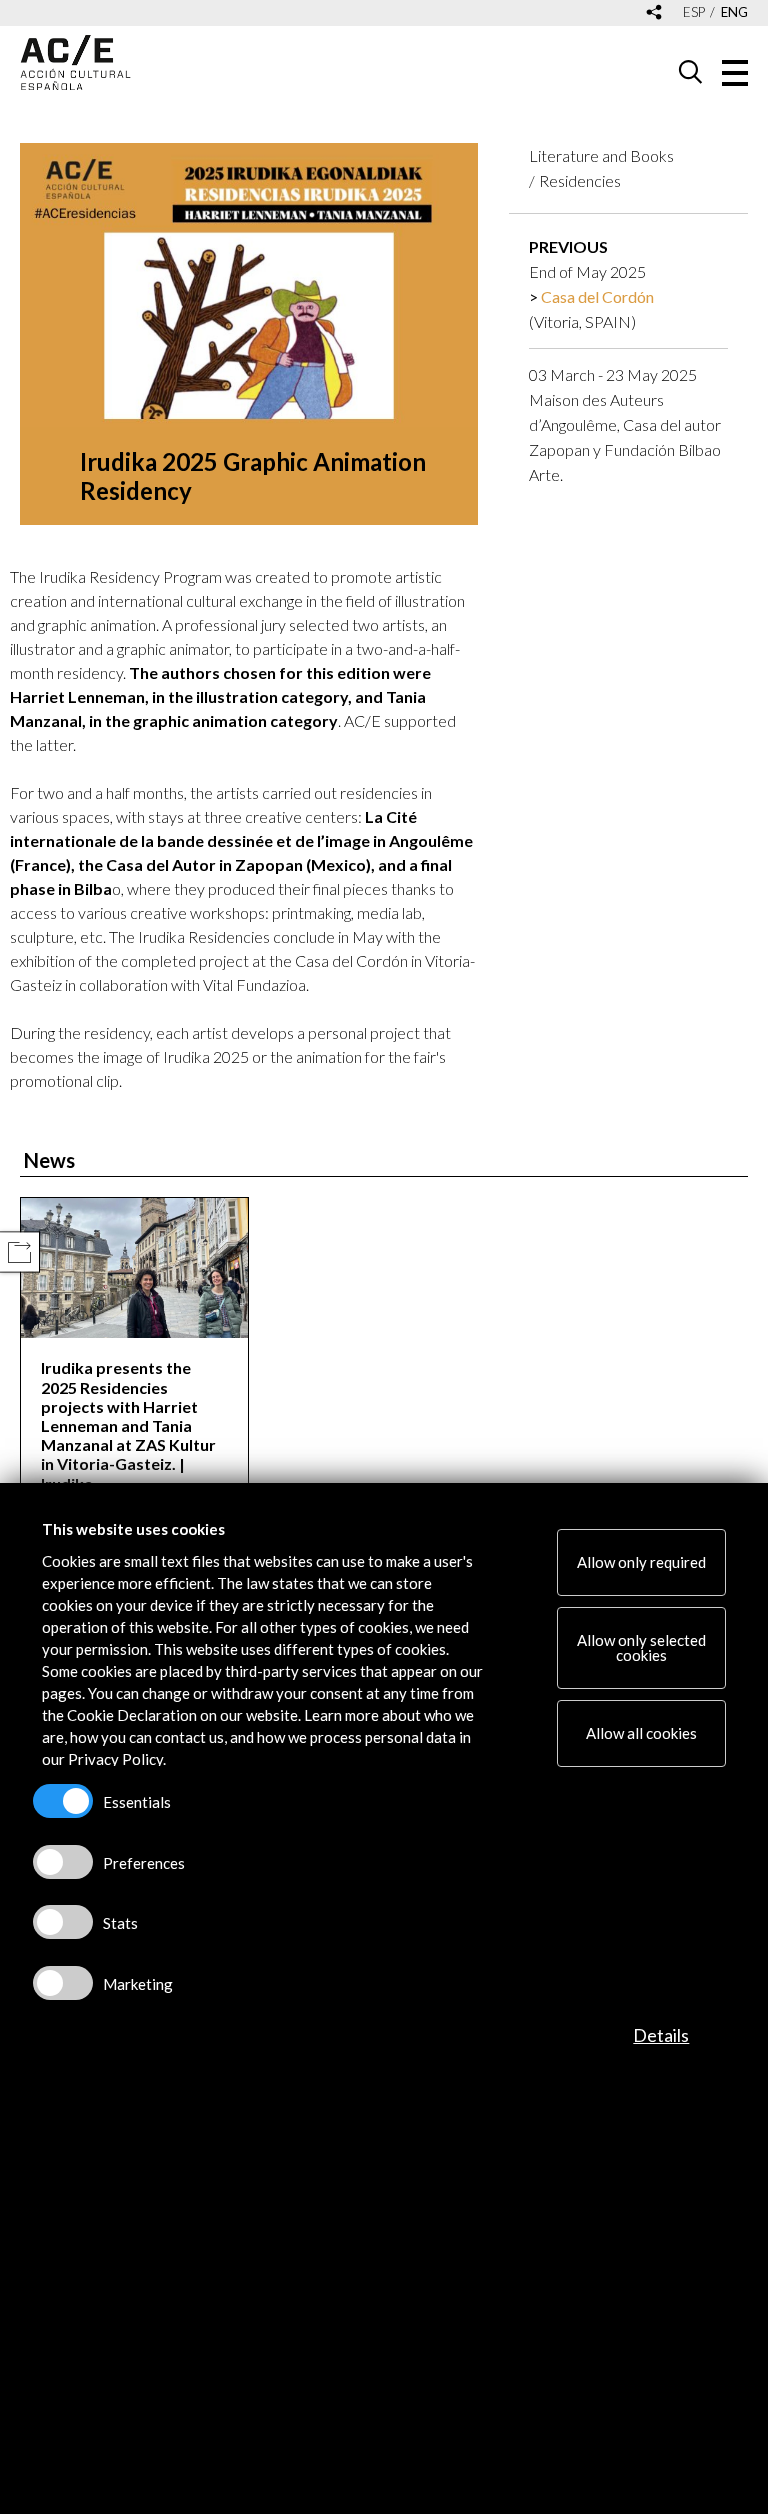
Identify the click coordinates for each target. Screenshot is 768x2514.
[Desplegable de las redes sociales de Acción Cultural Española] (654, 13)
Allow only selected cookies (641, 1647)
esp (694, 12)
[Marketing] (63, 1983)
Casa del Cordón (597, 296)
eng (734, 12)
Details (661, 2035)
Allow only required (641, 1562)
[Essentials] (63, 1801)
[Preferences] (63, 1862)
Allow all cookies (641, 1733)
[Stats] (63, 1922)
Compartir (19, 1252)
